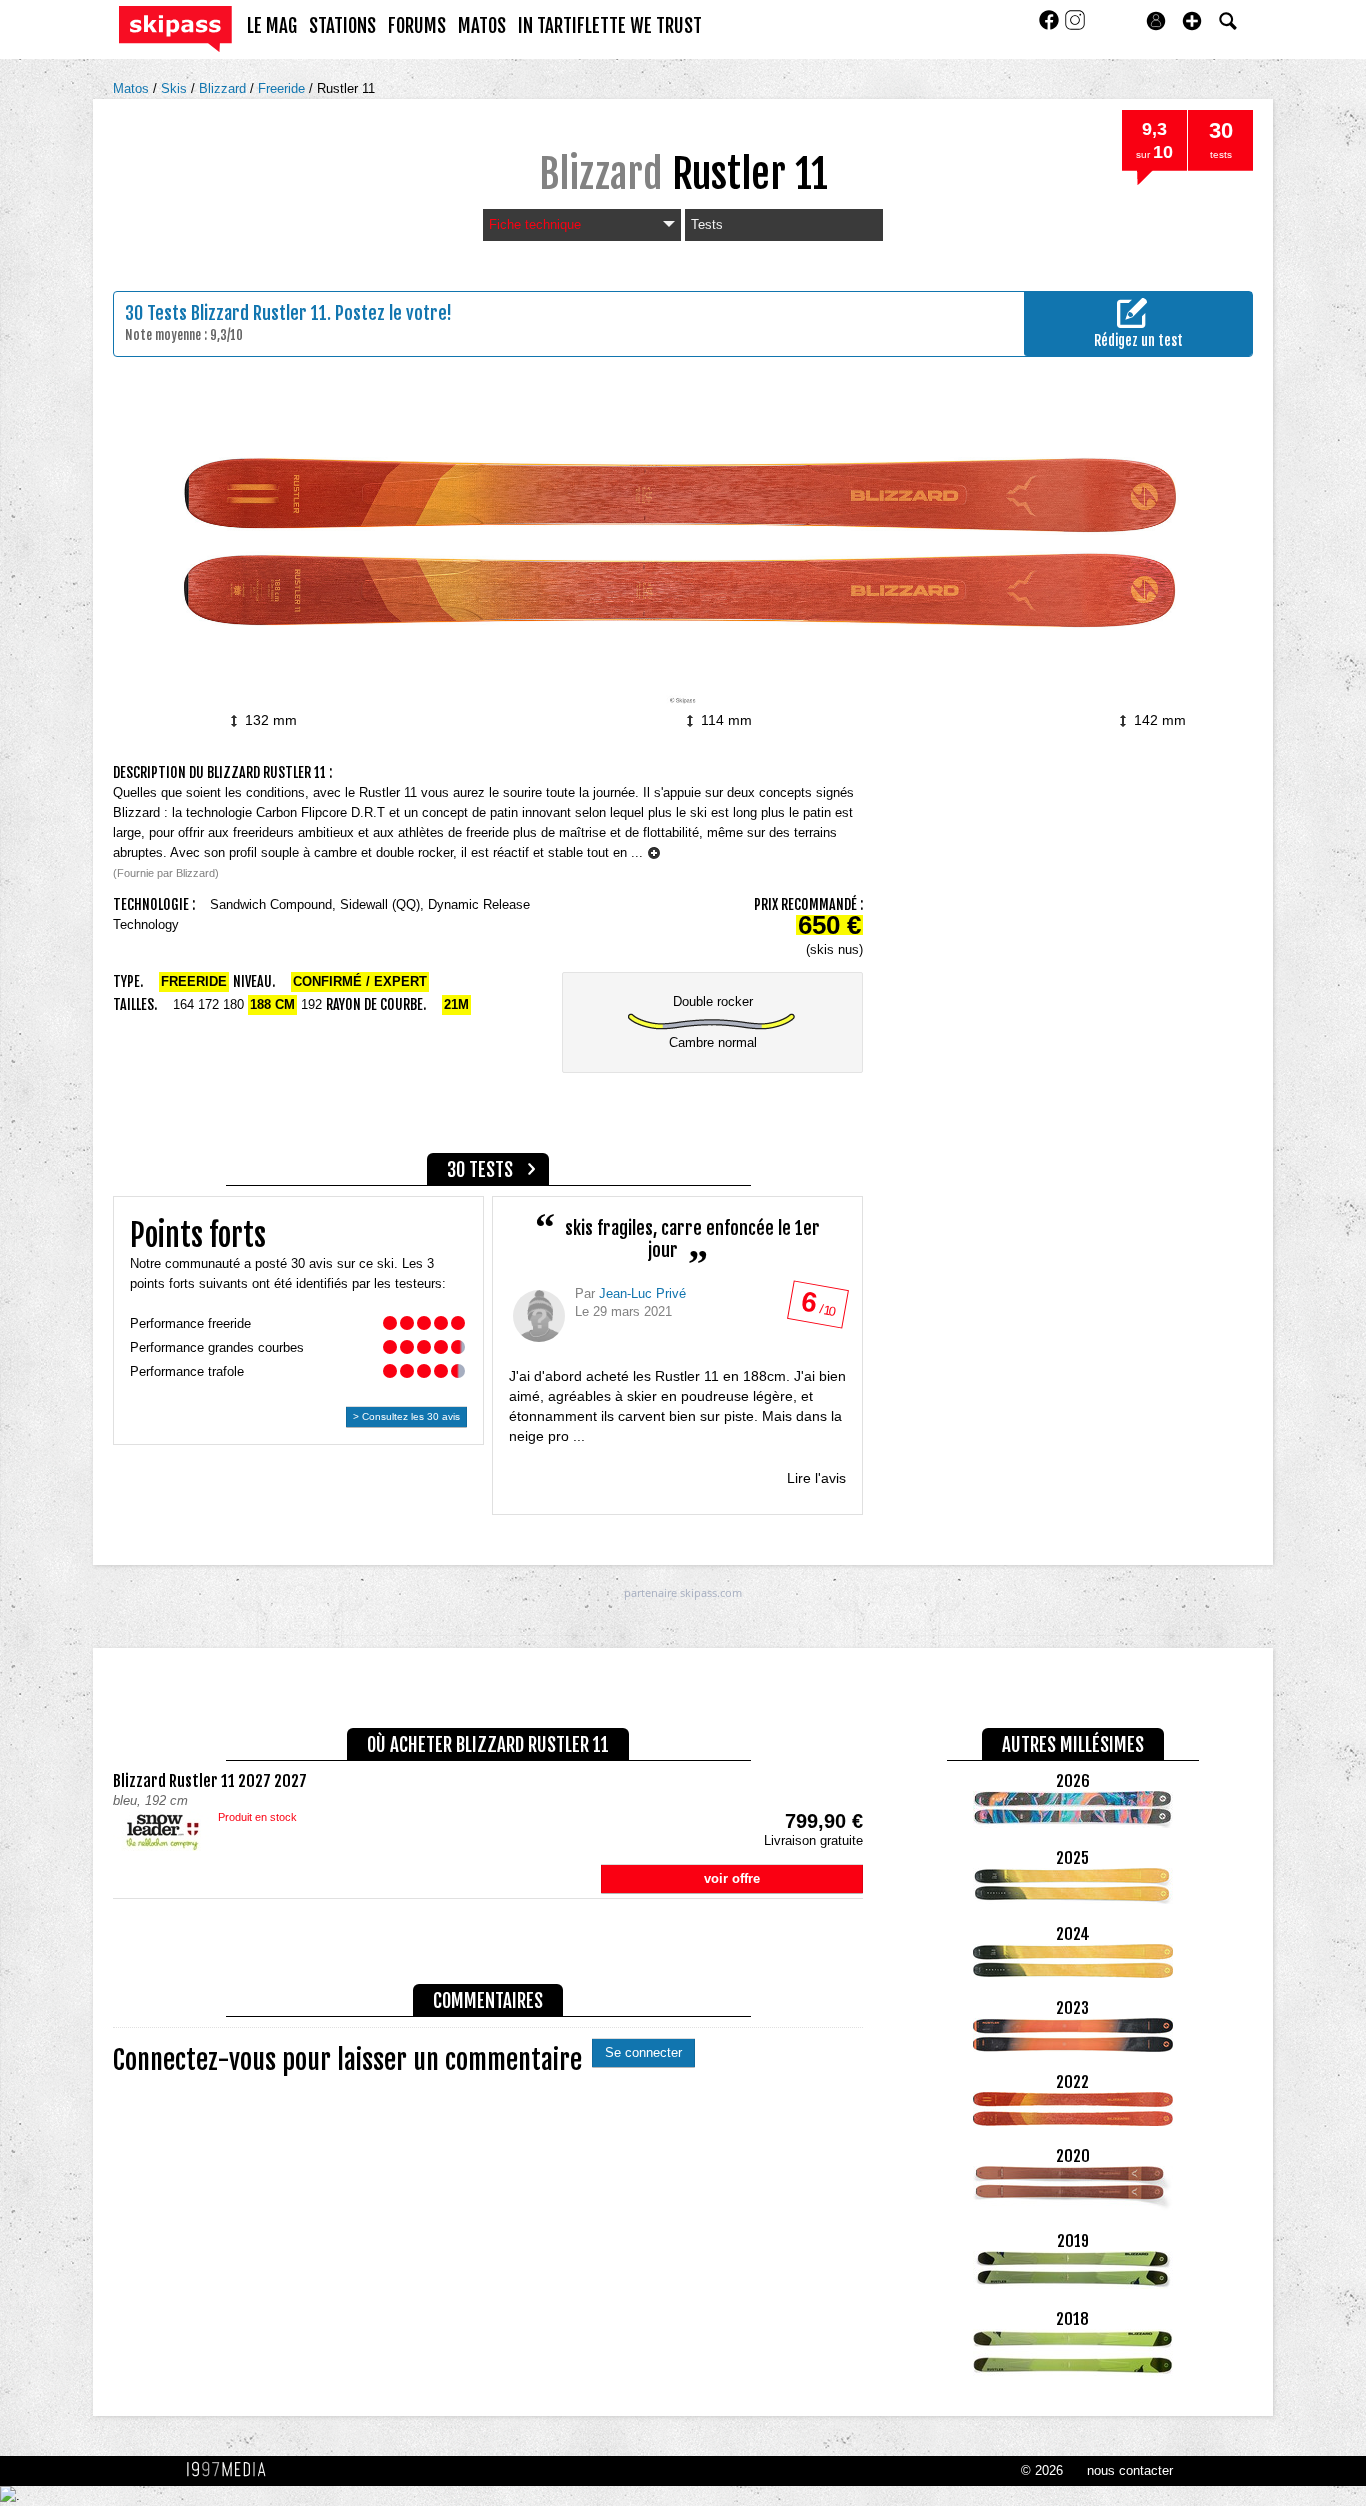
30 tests (480, 1170)
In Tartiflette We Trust (610, 26)
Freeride (283, 88)
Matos (133, 88)
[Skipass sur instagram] (1075, 26)
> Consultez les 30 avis (406, 1416)
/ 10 (817, 1308)
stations (342, 26)
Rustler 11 (346, 88)
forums (417, 26)
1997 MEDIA (232, 2470)
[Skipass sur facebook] (1051, 26)
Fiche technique (535, 224)
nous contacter (1130, 2470)
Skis (176, 88)
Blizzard (224, 88)
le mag (272, 26)
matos (482, 26)
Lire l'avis (816, 1478)
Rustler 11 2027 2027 (210, 1781)
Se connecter (643, 2052)
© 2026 (1042, 2470)
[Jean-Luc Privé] (539, 1316)
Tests (707, 224)
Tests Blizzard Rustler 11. (239, 313)
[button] (1192, 21)
